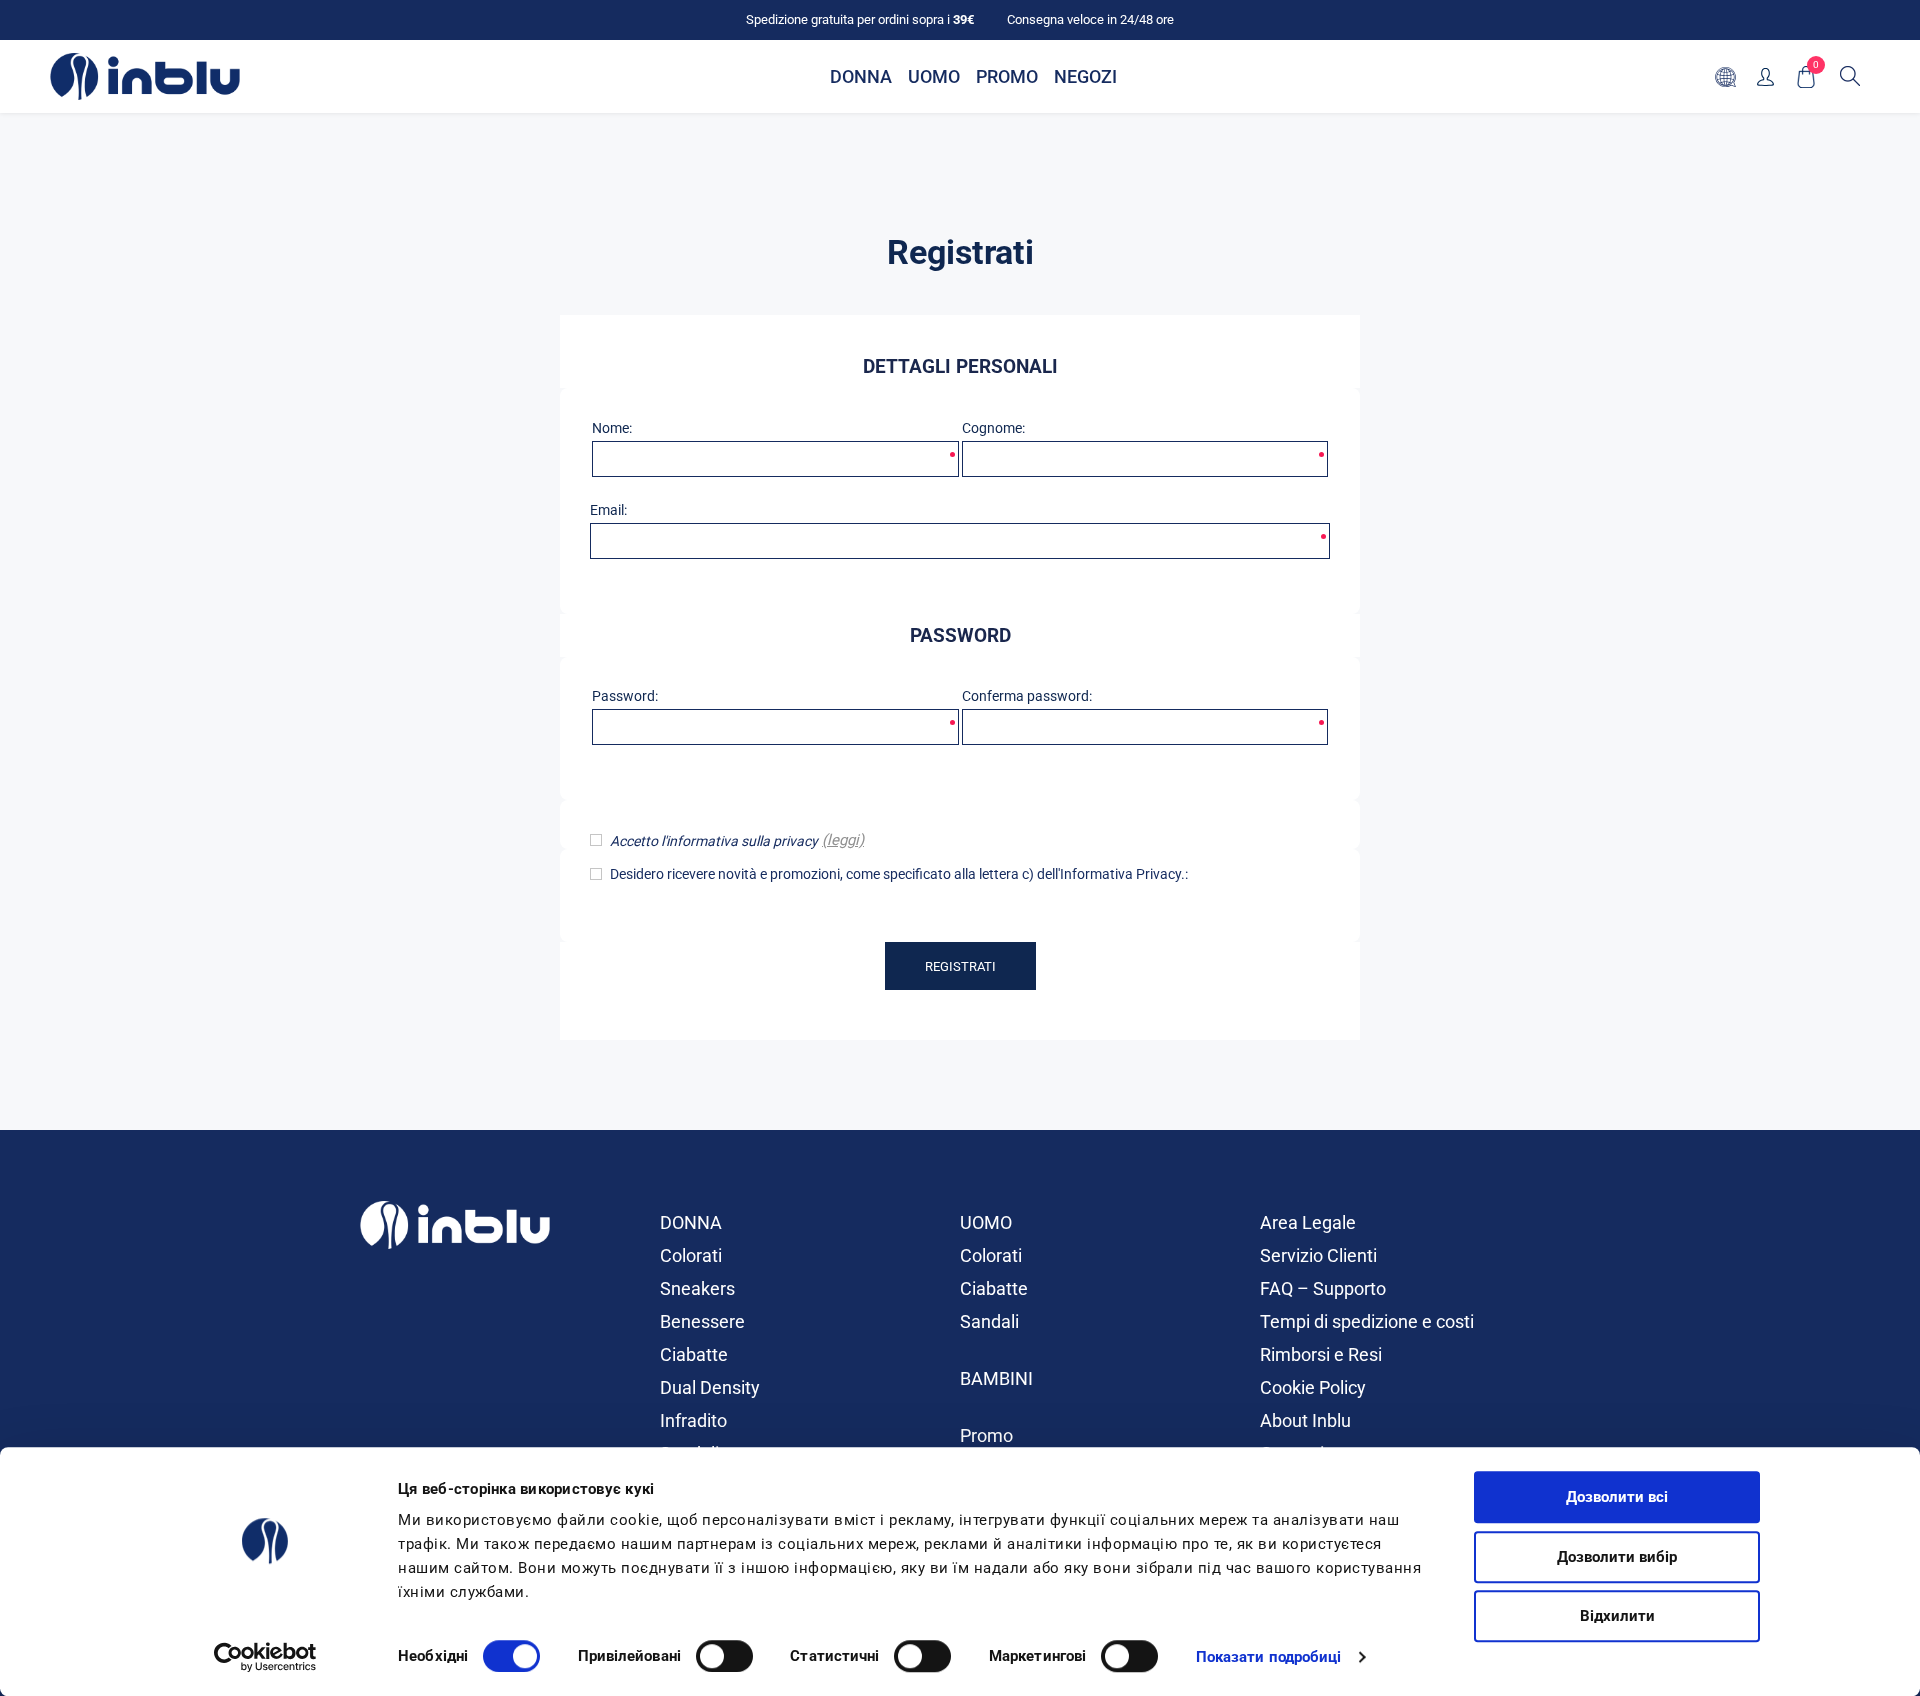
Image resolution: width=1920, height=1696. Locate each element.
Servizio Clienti (1318, 1255)
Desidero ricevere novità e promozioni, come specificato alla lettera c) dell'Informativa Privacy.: (899, 874)
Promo (986, 1435)
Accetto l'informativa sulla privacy (714, 841)
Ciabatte (694, 1354)
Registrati (960, 966)
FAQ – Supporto (1323, 1288)
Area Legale (1308, 1222)
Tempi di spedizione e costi (1367, 1321)
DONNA (691, 1222)
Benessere (702, 1321)
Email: (608, 510)
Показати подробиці (1269, 1657)
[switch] (724, 1656)
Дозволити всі (1617, 1497)
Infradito (693, 1420)
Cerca (1850, 76)
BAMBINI (996, 1378)
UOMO (986, 1222)
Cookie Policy (1313, 1387)
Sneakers (697, 1288)
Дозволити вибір (1617, 1557)
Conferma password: (1027, 696)
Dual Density (710, 1387)
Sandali (989, 1321)
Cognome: (993, 428)
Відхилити (1617, 1616)
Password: (625, 696)
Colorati (691, 1255)
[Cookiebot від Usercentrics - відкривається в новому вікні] (265, 1657)
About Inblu (1305, 1420)
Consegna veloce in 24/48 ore (1090, 19)
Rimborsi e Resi (1321, 1354)
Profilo (1765, 76)
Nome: (612, 428)
